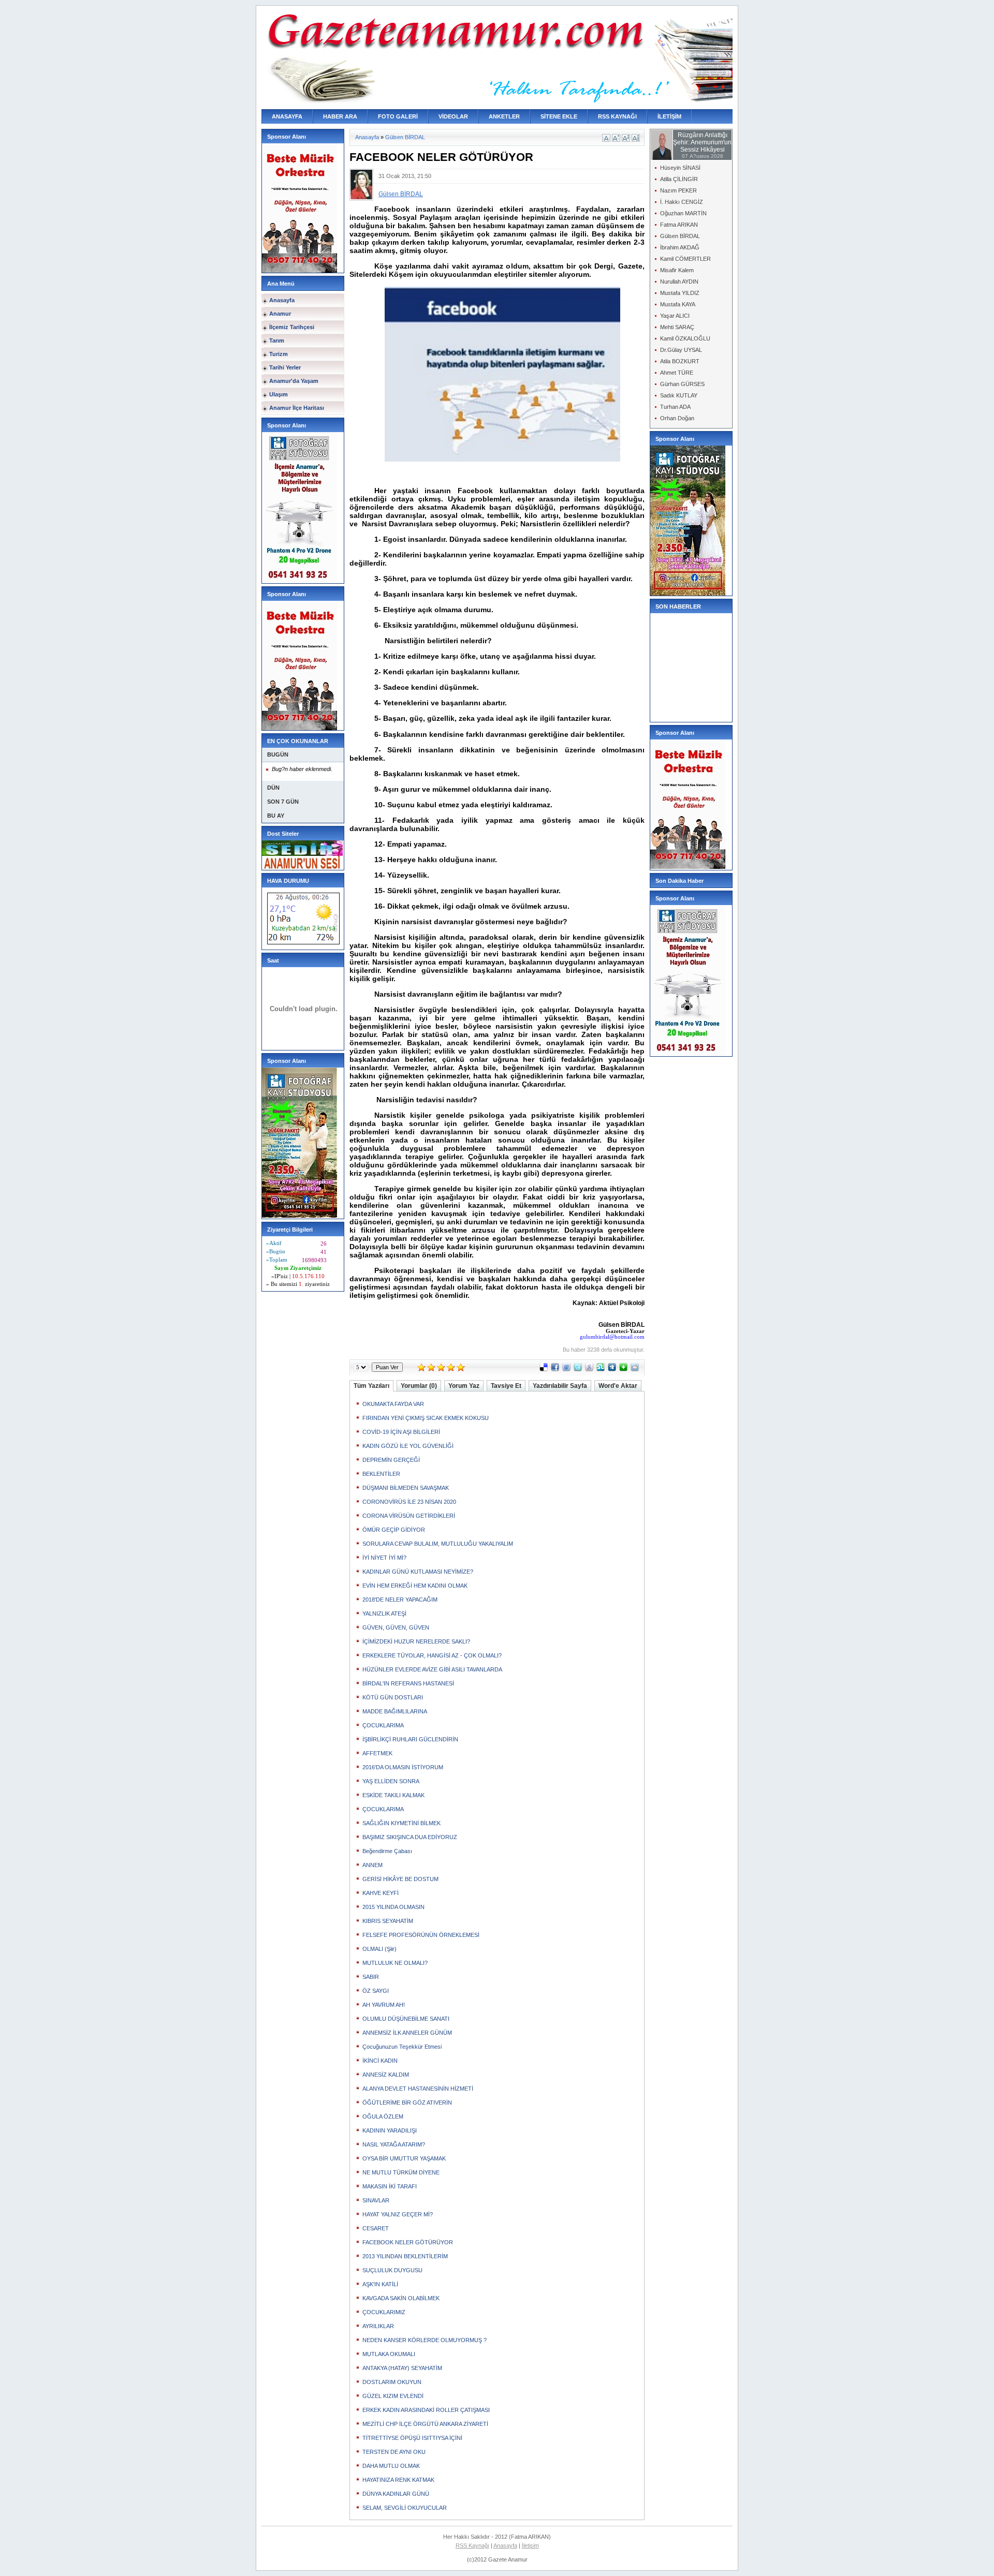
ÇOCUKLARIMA (383, 1725)
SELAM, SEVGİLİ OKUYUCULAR (405, 2508)
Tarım (277, 340)
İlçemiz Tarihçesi (292, 327)
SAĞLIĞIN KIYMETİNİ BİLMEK (401, 1823)
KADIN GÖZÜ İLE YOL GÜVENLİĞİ (408, 1446)
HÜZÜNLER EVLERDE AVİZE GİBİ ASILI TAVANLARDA (432, 1669)
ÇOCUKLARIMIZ (384, 2312)
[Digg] (612, 1369)
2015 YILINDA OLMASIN (393, 1907)
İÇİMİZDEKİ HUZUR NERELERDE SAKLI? (416, 1641)
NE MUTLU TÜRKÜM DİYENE (401, 2172)
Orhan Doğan (677, 418)
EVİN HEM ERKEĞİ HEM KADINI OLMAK (415, 1586)
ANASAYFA (287, 116)
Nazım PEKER (678, 190)
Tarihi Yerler (285, 367)
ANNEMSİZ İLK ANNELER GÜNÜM (407, 2033)
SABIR (371, 1977)
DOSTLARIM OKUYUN (392, 2382)
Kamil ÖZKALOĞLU (685, 338)
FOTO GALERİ (398, 116)
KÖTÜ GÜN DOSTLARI (393, 1697)
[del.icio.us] (544, 1369)
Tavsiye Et (506, 1386)
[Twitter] (578, 1369)
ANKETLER (504, 116)
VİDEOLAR (453, 116)
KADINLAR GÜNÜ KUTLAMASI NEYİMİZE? (418, 1572)
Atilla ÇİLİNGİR (679, 179)
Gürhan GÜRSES (682, 384)
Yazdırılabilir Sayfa (560, 1386)
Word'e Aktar (618, 1386)
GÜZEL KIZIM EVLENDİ (393, 2396)
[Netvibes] (623, 1369)
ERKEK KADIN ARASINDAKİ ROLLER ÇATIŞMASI (426, 2410)
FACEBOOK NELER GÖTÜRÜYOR (408, 2242)
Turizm (279, 354)
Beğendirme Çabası (387, 1851)
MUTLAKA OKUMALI (389, 2354)
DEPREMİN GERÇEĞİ (391, 1460)
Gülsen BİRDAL (405, 137)
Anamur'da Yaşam (294, 381)
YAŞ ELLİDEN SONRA (391, 1781)
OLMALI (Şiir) (379, 1949)
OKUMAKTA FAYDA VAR (393, 1404)
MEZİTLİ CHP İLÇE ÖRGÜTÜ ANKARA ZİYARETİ (425, 2424)
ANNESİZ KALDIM (386, 2075)
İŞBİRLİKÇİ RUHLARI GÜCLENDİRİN (410, 1739)
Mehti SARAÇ (677, 327)
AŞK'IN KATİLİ (380, 2284)
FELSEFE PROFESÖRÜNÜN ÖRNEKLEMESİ (421, 1935)
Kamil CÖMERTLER (685, 259)
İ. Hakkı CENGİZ (682, 202)
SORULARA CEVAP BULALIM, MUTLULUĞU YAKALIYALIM (438, 1544)
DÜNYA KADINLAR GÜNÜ (396, 2494)
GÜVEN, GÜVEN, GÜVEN (396, 1627)
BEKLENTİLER (381, 1474)
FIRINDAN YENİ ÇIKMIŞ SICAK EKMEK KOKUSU (426, 1418)
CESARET (376, 2228)
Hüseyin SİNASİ (680, 168)
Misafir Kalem (677, 270)
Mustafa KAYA (678, 304)
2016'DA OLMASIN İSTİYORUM (403, 1767)
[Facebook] (555, 1369)
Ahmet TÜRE (677, 373)
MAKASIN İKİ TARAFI (390, 2186)
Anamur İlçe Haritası (297, 408)
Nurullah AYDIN (679, 282)
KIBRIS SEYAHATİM (388, 1921)
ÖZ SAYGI (376, 1991)
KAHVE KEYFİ (381, 1893)
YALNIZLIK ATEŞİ (384, 1613)
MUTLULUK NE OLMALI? (395, 1963)
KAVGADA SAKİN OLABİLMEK (401, 2298)
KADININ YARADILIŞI (390, 2130)
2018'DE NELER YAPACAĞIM (400, 1600)
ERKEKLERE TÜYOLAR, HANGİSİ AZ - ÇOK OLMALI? (432, 1655)
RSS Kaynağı (472, 2545)
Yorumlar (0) (419, 1386)
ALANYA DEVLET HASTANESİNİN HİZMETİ (418, 2089)
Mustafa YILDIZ (680, 293)
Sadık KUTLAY (679, 395)
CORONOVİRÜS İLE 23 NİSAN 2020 (409, 1502)
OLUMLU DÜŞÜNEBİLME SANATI (406, 2019)
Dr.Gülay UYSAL (681, 350)
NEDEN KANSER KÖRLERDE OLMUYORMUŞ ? (425, 2340)
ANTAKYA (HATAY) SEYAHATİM (402, 2368)
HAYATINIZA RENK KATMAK (398, 2480)
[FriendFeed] (566, 1369)
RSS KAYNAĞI (617, 116)
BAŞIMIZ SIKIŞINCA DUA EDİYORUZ (410, 1837)
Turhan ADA (675, 407)
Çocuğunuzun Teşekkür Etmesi (402, 2047)
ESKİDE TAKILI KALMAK (393, 1795)
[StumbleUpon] (601, 1369)
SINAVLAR (376, 2200)
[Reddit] (635, 1369)
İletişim (530, 2545)
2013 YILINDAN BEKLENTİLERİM (405, 2256)
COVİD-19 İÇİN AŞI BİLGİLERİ (401, 1432)
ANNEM (372, 1865)
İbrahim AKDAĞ (680, 247)
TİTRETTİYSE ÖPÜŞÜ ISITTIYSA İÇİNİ (412, 2438)
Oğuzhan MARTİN (683, 213)
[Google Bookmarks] (589, 1369)
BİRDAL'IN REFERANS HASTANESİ (408, 1683)
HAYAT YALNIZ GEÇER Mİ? (398, 2214)
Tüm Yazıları (371, 1386)
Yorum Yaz (464, 1386)
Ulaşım (279, 394)
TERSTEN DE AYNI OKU (394, 2452)
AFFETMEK (377, 1753)
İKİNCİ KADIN (380, 2061)
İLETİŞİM (669, 116)
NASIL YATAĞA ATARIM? (394, 2144)
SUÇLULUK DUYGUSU (392, 2270)
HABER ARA (340, 116)
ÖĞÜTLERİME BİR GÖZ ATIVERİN (407, 2103)
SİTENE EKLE (559, 116)
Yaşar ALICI (675, 316)
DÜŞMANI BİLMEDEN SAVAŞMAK (406, 1488)
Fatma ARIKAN (679, 225)
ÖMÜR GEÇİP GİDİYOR (394, 1530)
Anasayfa (282, 300)
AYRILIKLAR (378, 2326)
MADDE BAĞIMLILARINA (395, 1711)
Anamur (280, 314)
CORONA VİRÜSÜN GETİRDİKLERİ (409, 1516)
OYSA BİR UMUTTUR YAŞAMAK (404, 2158)
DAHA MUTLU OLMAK (391, 2466)
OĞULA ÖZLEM (383, 2116)
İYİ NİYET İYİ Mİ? (384, 1558)
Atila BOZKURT (680, 361)
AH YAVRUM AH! (384, 2005)
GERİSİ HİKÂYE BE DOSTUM (400, 1879)
